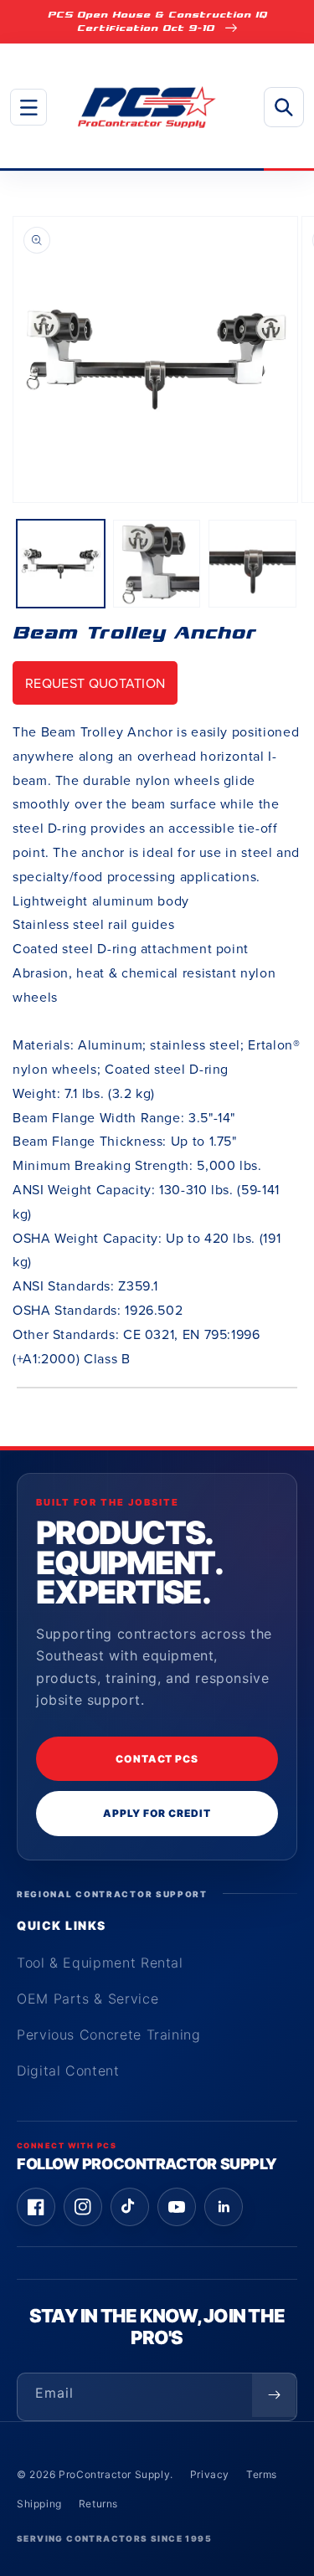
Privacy (210, 2474)
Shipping (39, 2504)
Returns (98, 2504)
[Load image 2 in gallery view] (157, 564)
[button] (28, 107)
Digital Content (68, 2071)
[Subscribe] (274, 2395)
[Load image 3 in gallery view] (252, 564)
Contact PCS (157, 1759)
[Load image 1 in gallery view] (61, 564)
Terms (262, 2474)
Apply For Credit (157, 1813)
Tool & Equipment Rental (100, 1963)
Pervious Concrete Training (109, 2035)
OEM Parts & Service (88, 1999)
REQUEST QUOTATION (95, 683)
